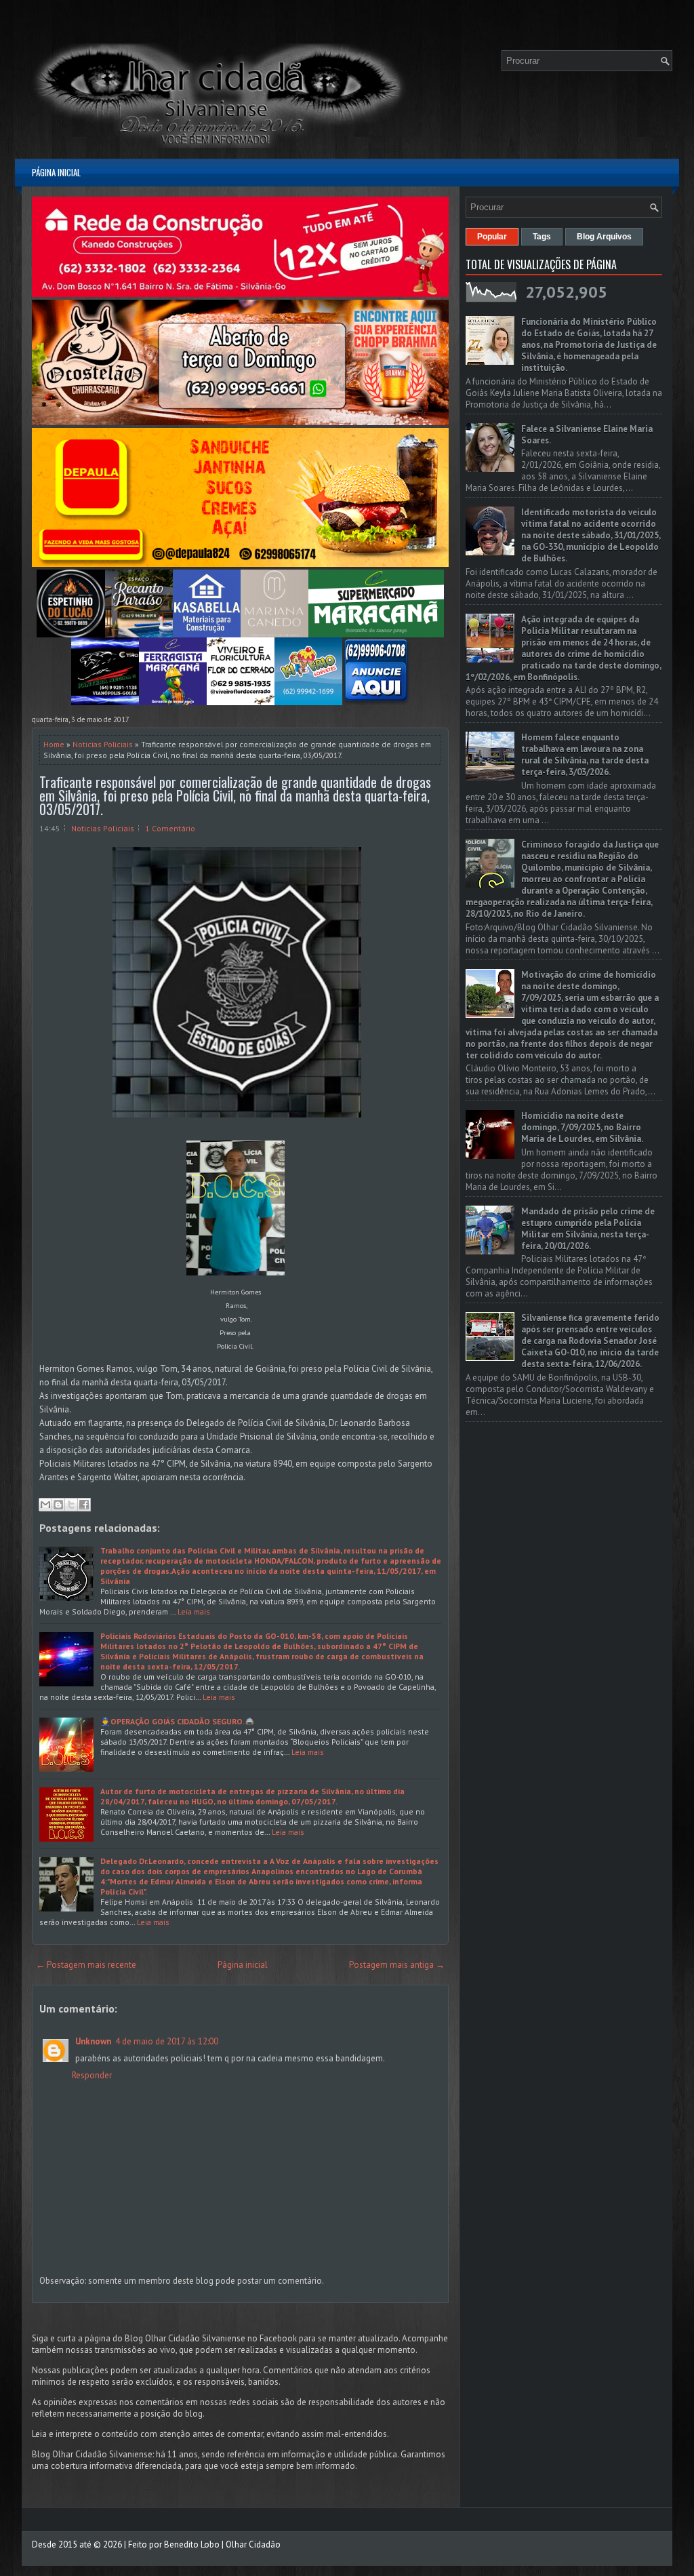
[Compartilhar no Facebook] (84, 1505)
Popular (492, 237)
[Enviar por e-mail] (45, 1505)
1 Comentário (170, 828)
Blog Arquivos (604, 237)
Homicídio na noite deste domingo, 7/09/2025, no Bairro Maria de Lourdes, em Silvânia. (582, 1127)
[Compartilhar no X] (71, 1505)
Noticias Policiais (103, 744)
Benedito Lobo (192, 2544)
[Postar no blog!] (58, 1505)
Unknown (93, 2041)
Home (54, 744)
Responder (92, 2075)
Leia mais (194, 1611)
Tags (542, 237)
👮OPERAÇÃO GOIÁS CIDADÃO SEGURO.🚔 (178, 1721)
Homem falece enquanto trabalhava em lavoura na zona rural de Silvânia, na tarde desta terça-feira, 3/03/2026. (585, 755)
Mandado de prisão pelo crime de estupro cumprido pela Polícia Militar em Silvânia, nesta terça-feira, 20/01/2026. (588, 1229)
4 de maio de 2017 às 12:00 (167, 2041)
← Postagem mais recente (86, 1965)
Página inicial (56, 172)
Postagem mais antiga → (397, 1965)
